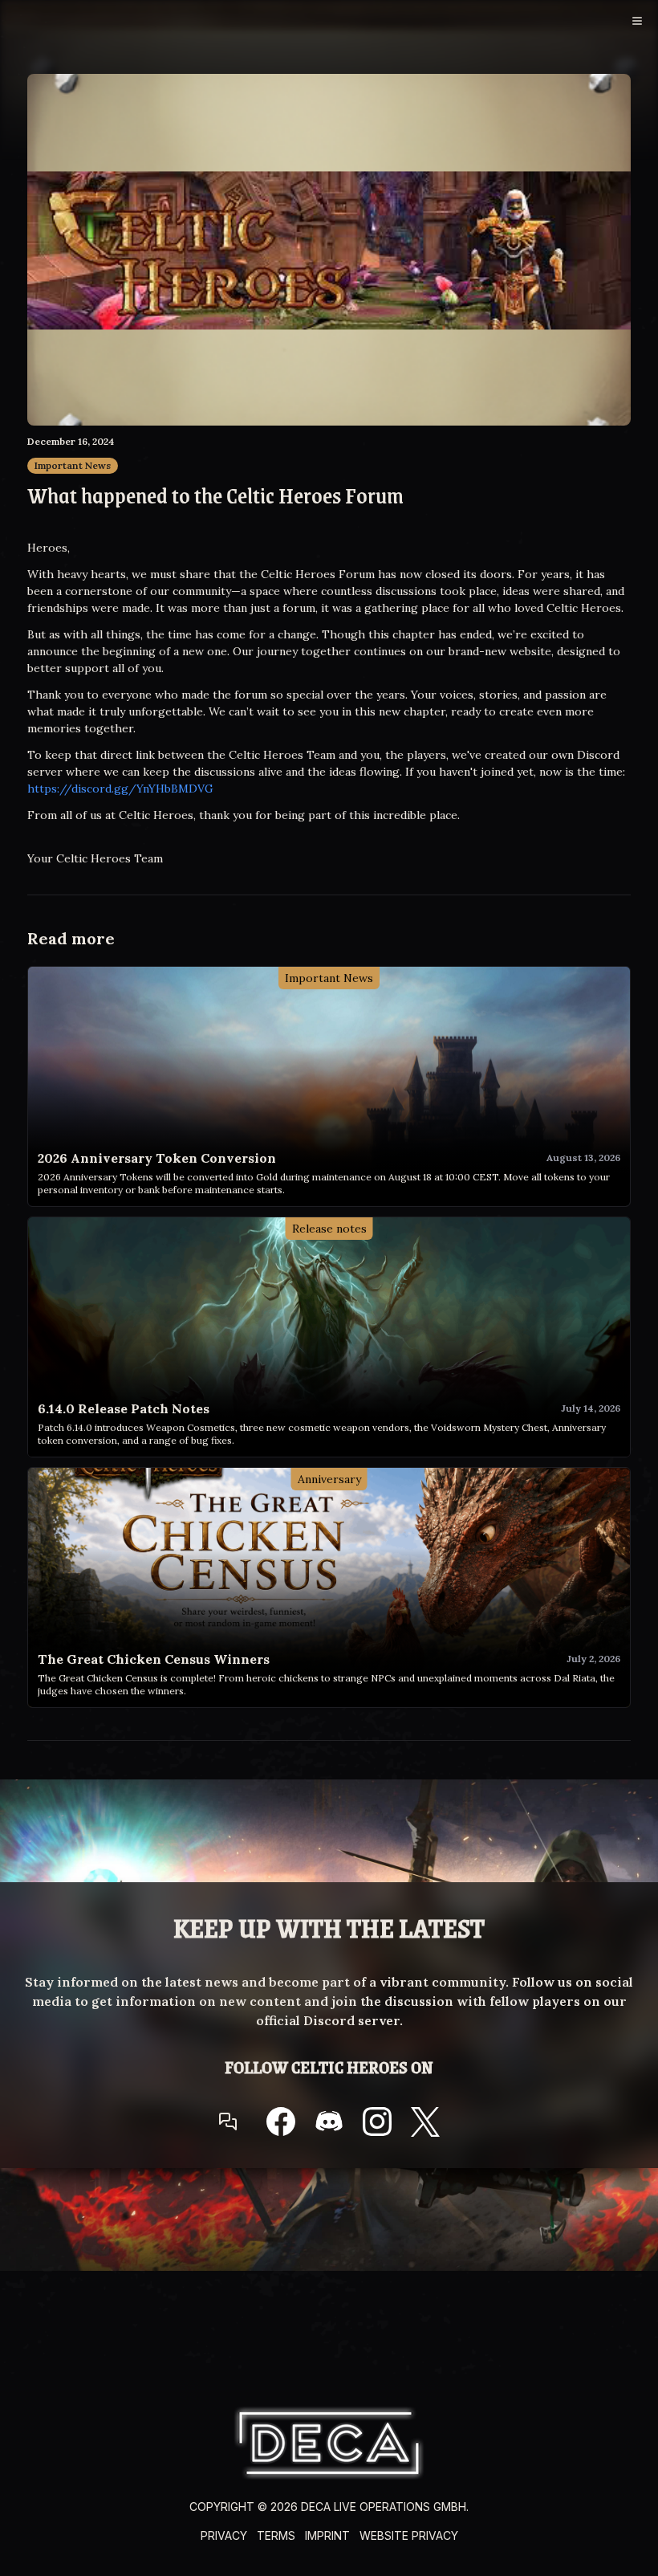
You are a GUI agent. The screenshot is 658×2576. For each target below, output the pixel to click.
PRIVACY (224, 2535)
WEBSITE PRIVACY (409, 2535)
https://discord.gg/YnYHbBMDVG (120, 789)
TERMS (276, 2535)
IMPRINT (327, 2535)
